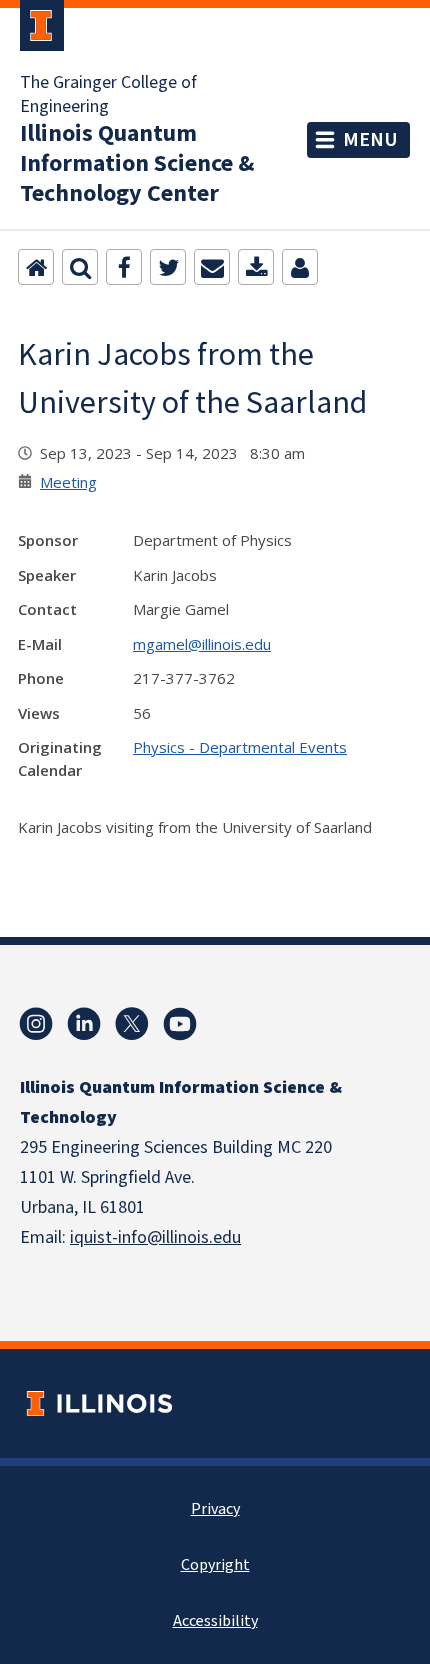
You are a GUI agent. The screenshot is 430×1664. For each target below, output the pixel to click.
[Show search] (80, 267)
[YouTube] (180, 1024)
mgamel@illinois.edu (202, 644)
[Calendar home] (36, 267)
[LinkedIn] (84, 1024)
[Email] (212, 267)
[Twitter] (168, 267)
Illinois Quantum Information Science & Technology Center (137, 164)
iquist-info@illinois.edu (155, 1237)
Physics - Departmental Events (240, 747)
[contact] (300, 267)
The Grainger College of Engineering (108, 95)
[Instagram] (36, 1024)
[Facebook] (124, 267)
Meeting (68, 482)
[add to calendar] (256, 267)
